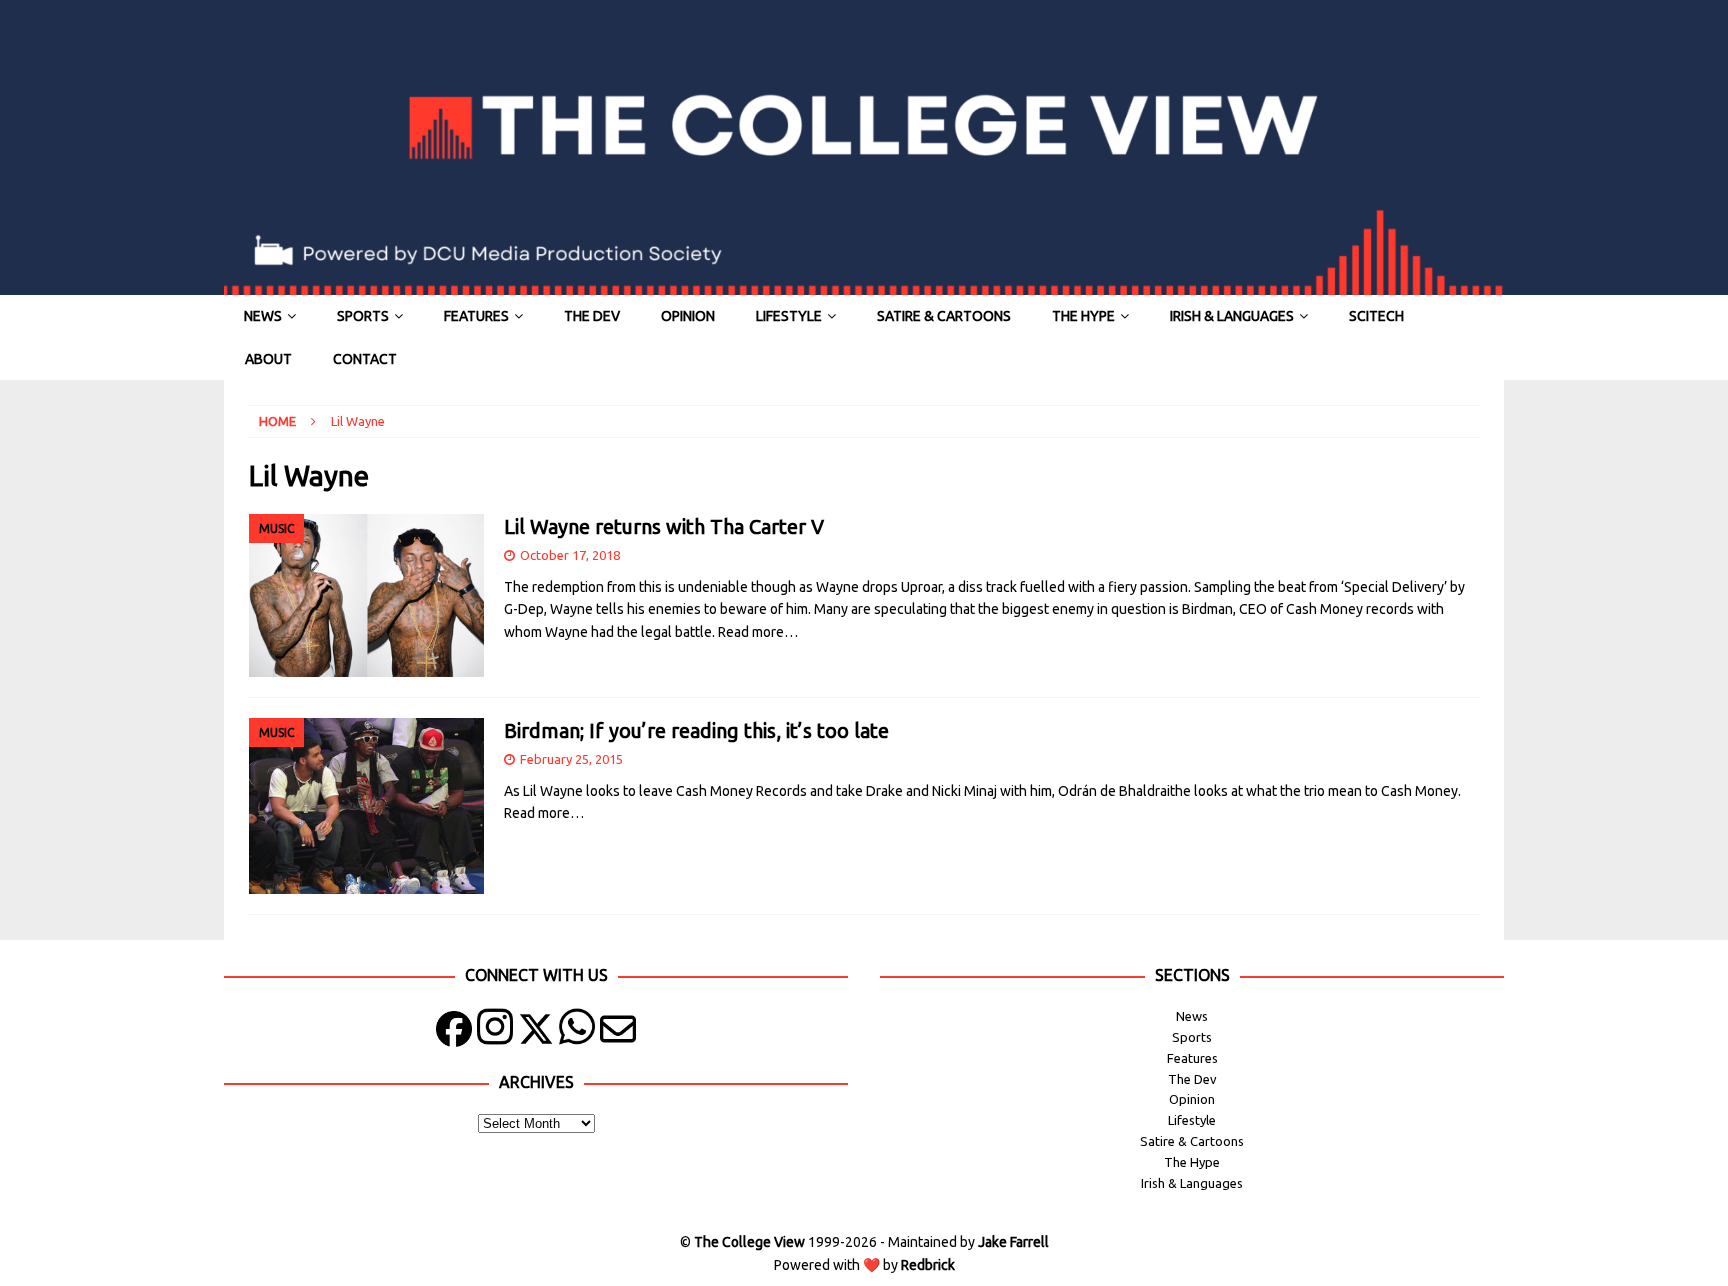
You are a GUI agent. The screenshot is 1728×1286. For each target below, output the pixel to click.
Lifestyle (789, 316)
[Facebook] (454, 1033)
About (268, 359)
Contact (365, 359)
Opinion (688, 316)
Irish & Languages (1232, 316)
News (263, 316)
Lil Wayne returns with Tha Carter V (664, 526)
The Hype (1083, 316)
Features (476, 316)
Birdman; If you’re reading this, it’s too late (696, 730)
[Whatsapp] (577, 1033)
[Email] (618, 1033)
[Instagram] (495, 1033)
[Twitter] (536, 1033)
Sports (363, 316)
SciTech (1376, 316)
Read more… (758, 632)
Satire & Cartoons (944, 316)
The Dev (592, 316)
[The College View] (864, 284)
